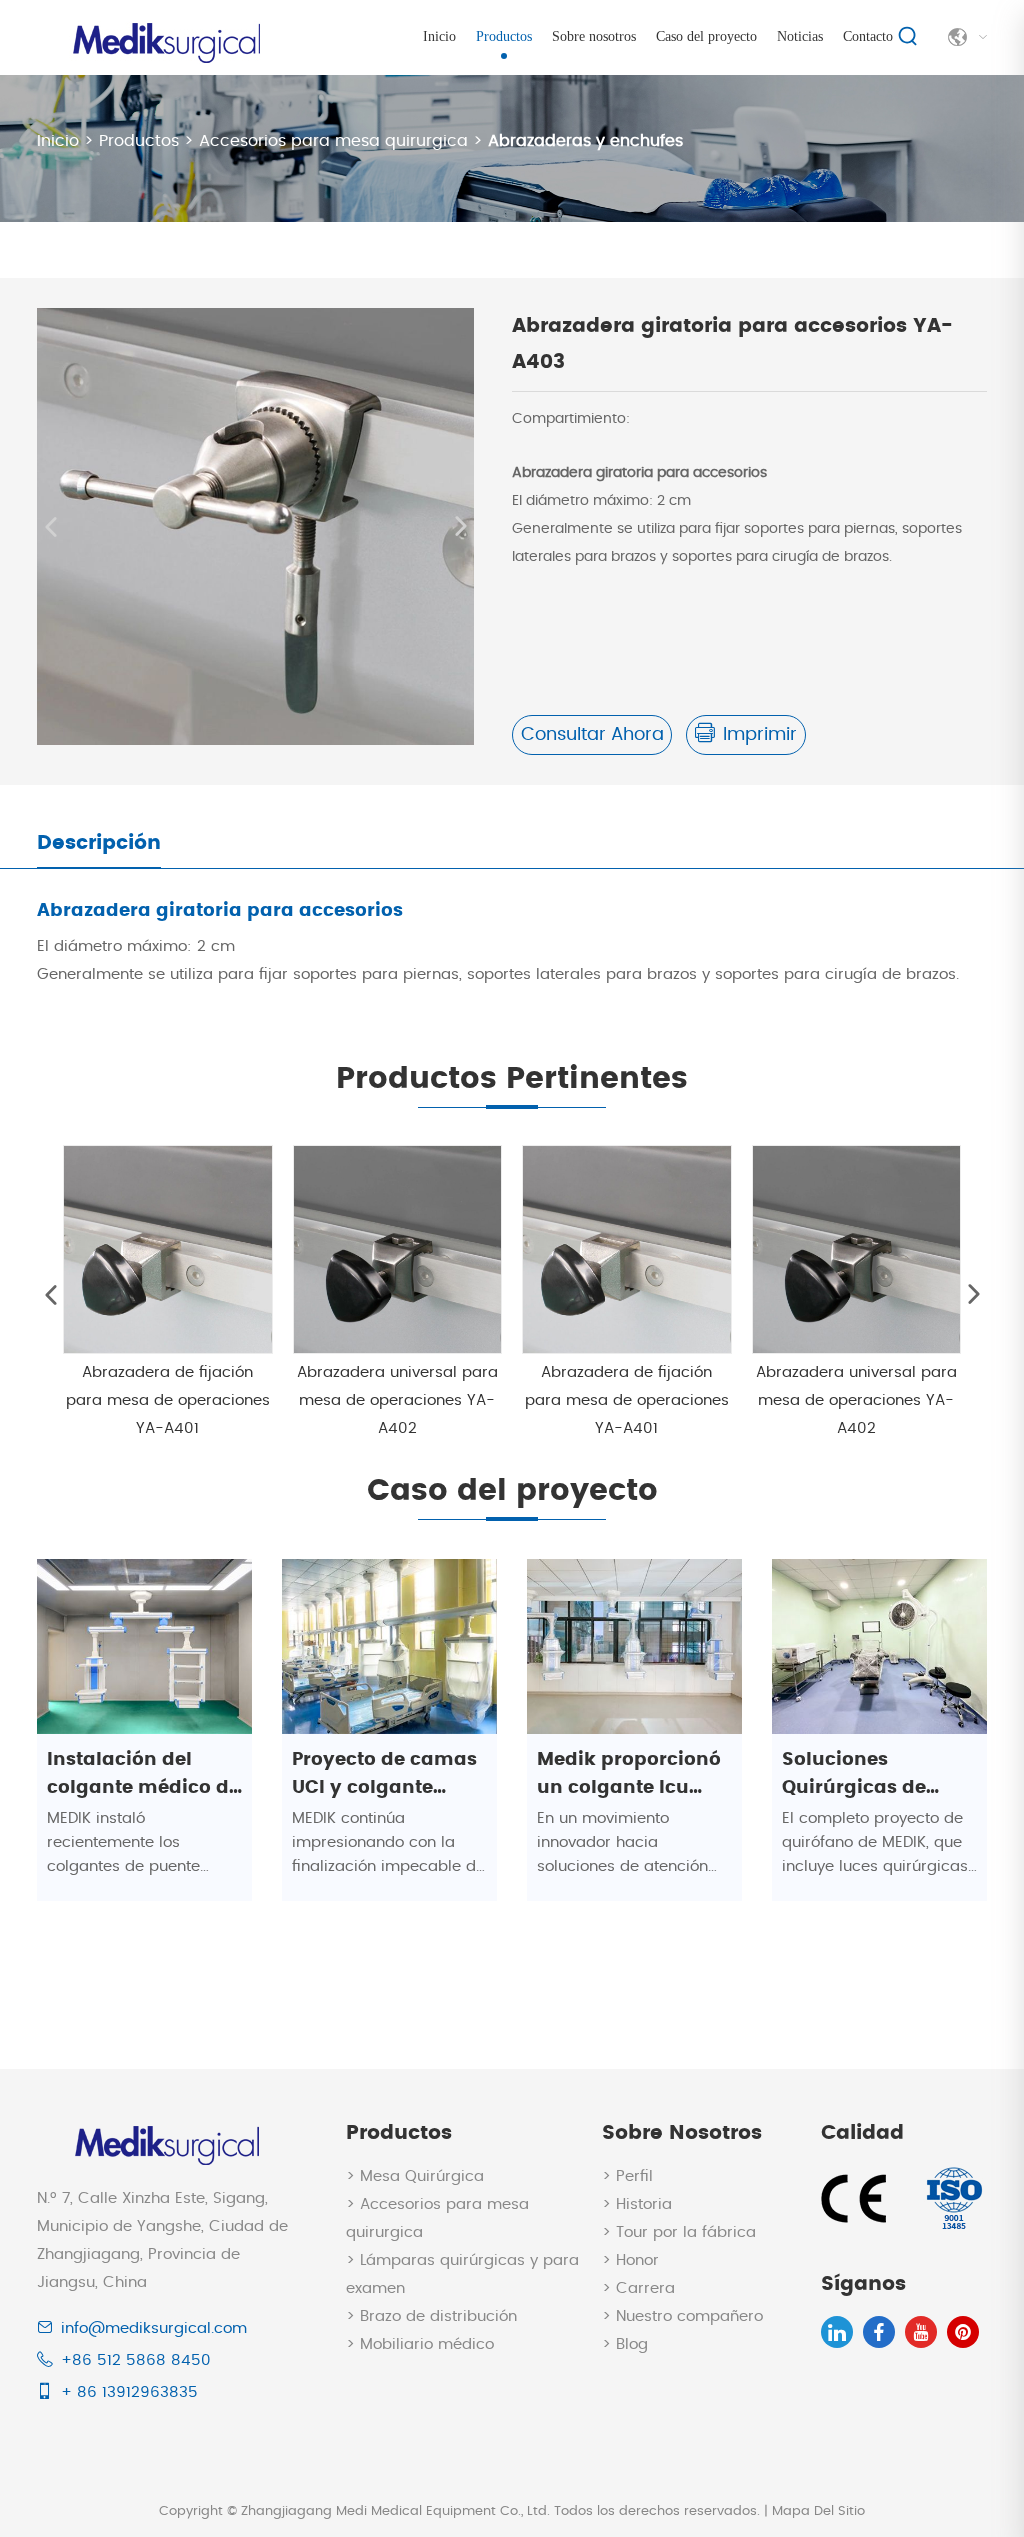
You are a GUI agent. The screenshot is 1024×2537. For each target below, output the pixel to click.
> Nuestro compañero (682, 2316)
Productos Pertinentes (512, 1079)
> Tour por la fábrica (679, 2232)
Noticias (800, 36)
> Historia (637, 2204)
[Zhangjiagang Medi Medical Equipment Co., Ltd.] (164, 32)
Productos (504, 36)
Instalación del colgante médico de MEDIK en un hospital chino (143, 1776)
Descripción (99, 843)
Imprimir (760, 735)
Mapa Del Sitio (818, 2511)
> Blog (625, 2344)
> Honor (630, 2260)
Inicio (439, 36)
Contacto (868, 36)
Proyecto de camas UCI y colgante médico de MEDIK (384, 1776)
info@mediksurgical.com (154, 2328)
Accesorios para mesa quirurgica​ (333, 141)
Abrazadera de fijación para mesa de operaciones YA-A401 (168, 1400)
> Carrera (638, 2288)
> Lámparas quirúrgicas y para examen (462, 2274)
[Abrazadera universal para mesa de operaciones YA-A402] (398, 1250)
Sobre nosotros (594, 36)
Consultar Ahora (592, 735)
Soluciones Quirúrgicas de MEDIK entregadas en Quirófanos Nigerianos (870, 1776)
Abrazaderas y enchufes (585, 141)
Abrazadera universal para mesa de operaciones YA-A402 (397, 1400)
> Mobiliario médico (420, 2344)
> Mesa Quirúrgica (415, 2176)
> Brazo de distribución (431, 2316)
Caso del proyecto (706, 36)
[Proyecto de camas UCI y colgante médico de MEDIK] (389, 1646)
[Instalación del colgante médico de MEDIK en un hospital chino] (144, 1646)
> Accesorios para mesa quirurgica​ (437, 2218)
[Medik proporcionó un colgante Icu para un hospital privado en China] (634, 1646)
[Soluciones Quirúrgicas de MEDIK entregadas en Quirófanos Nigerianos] (879, 1646)
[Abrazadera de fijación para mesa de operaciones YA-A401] (168, 1250)
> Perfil (627, 2176)
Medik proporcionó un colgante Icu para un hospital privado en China (629, 1776)
